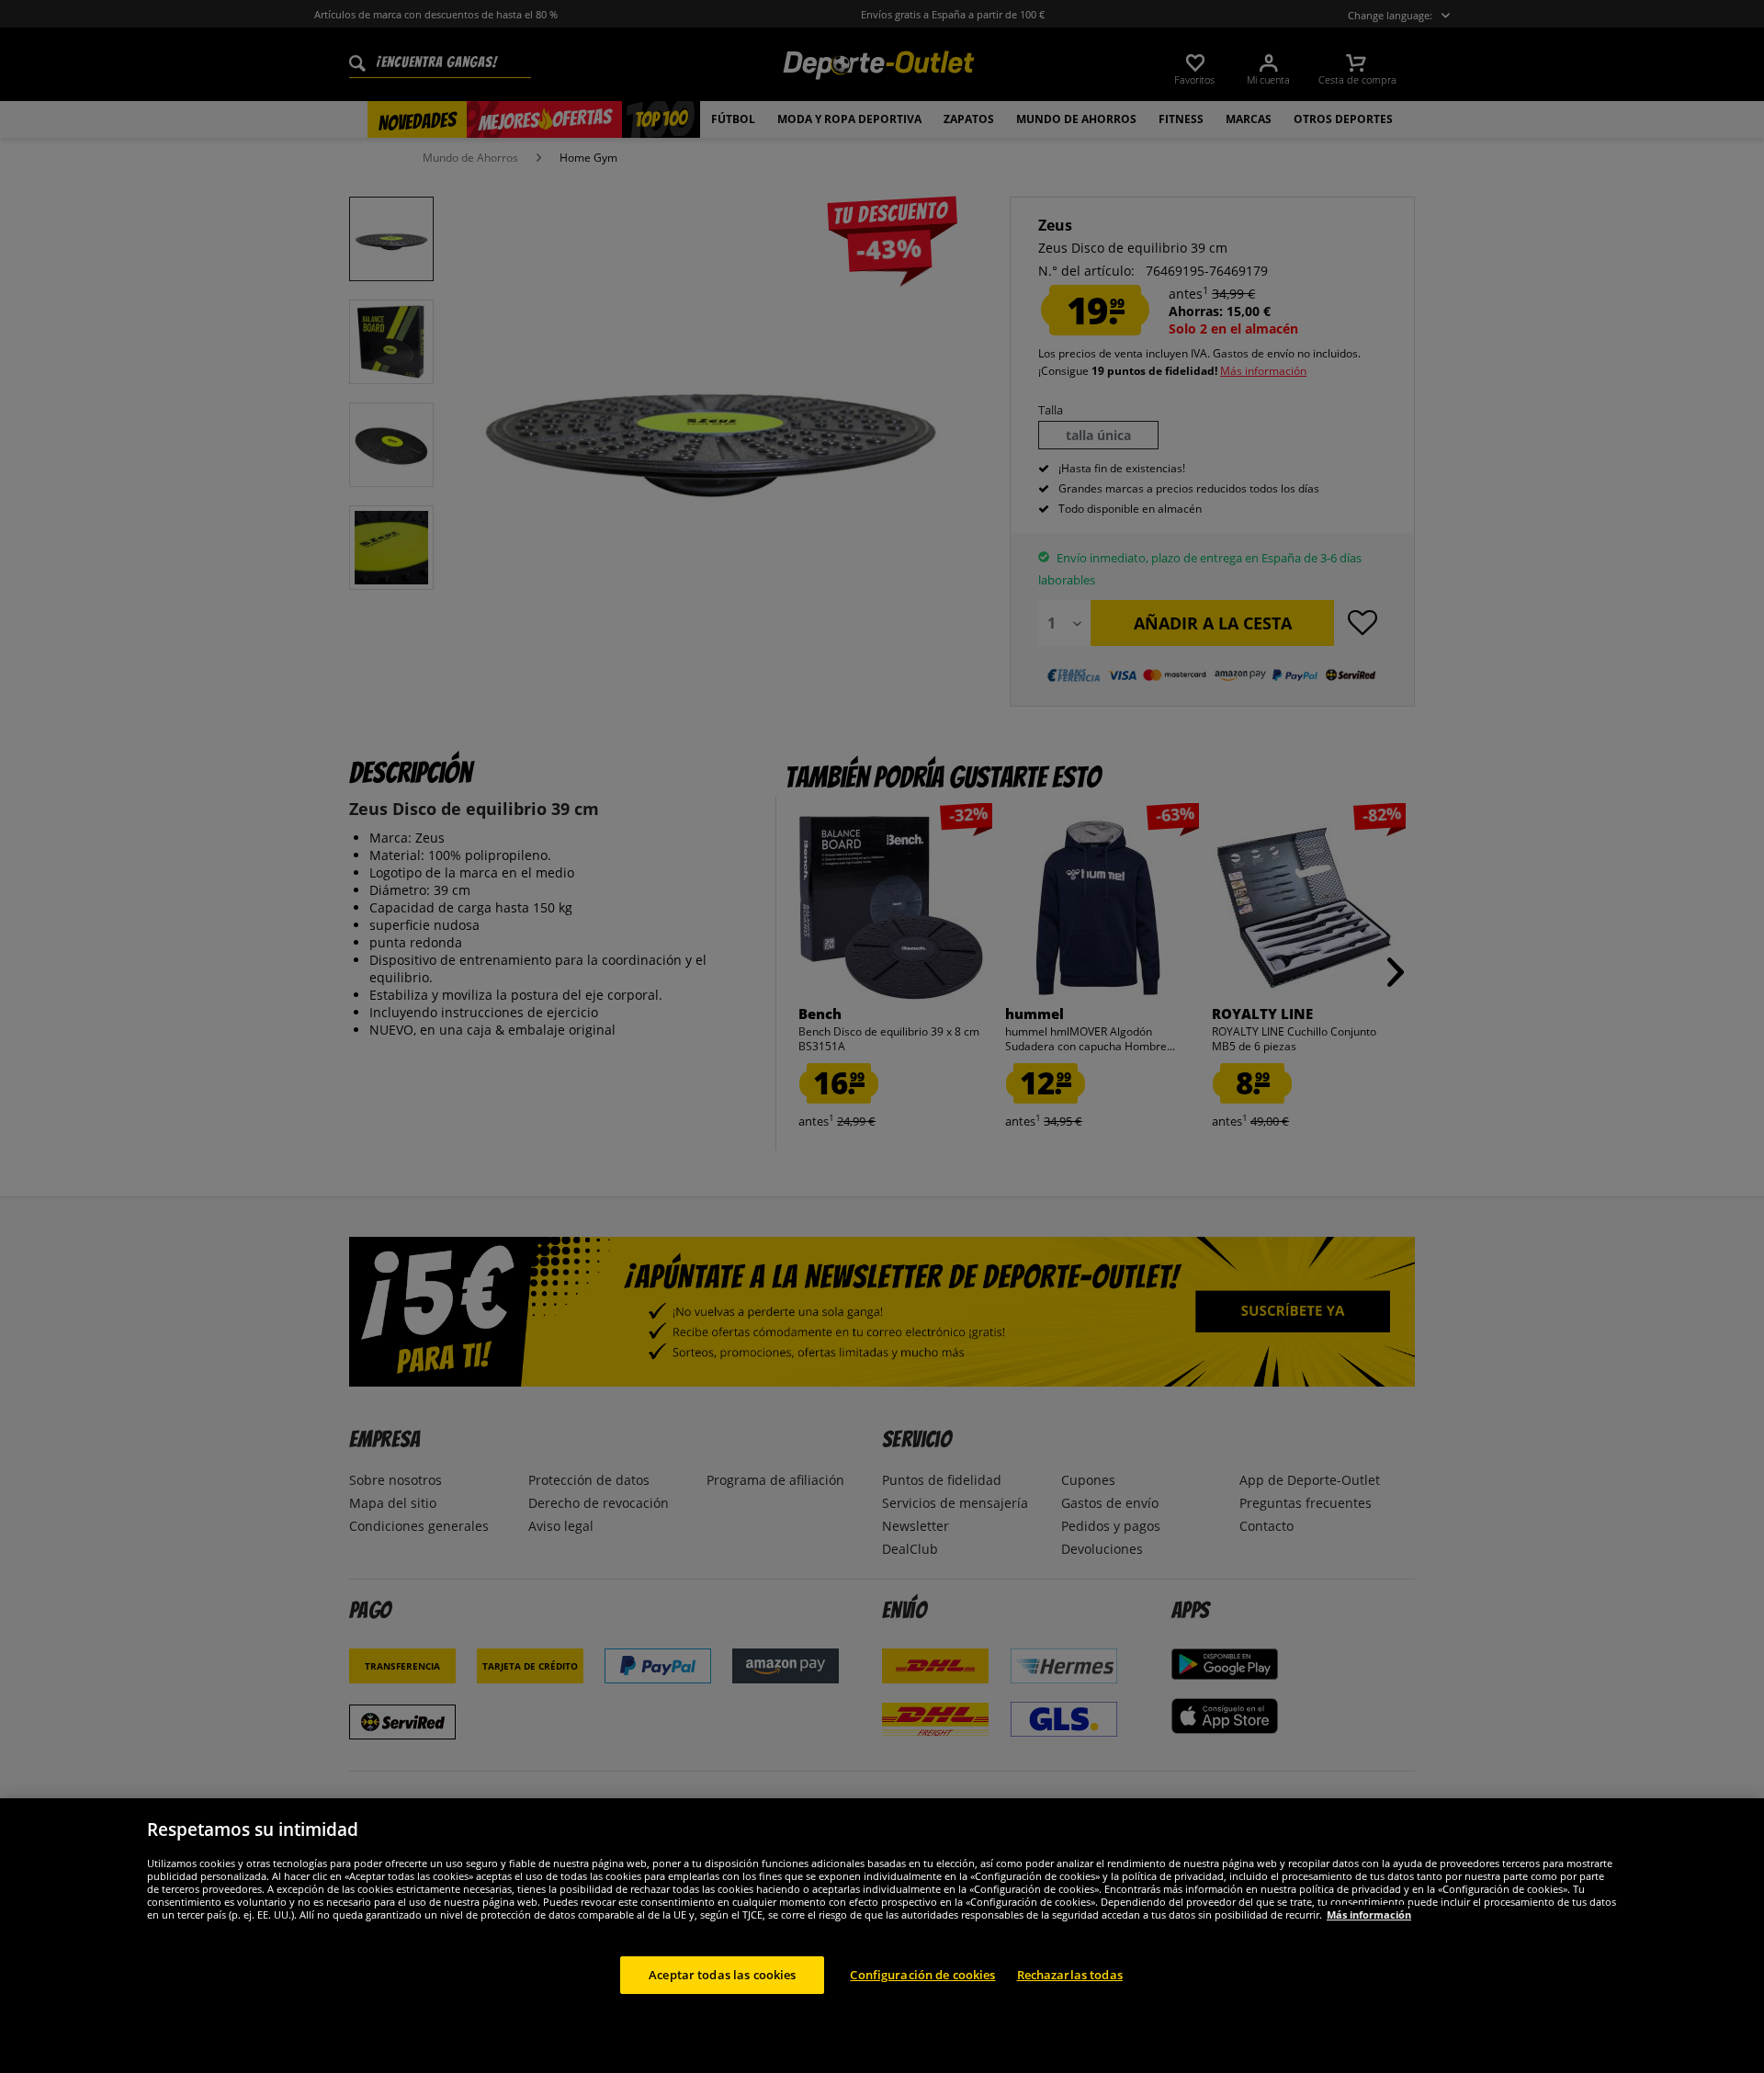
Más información (1369, 1914)
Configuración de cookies (922, 1974)
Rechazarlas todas (1070, 1974)
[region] (882, 1936)
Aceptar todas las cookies (722, 1974)
